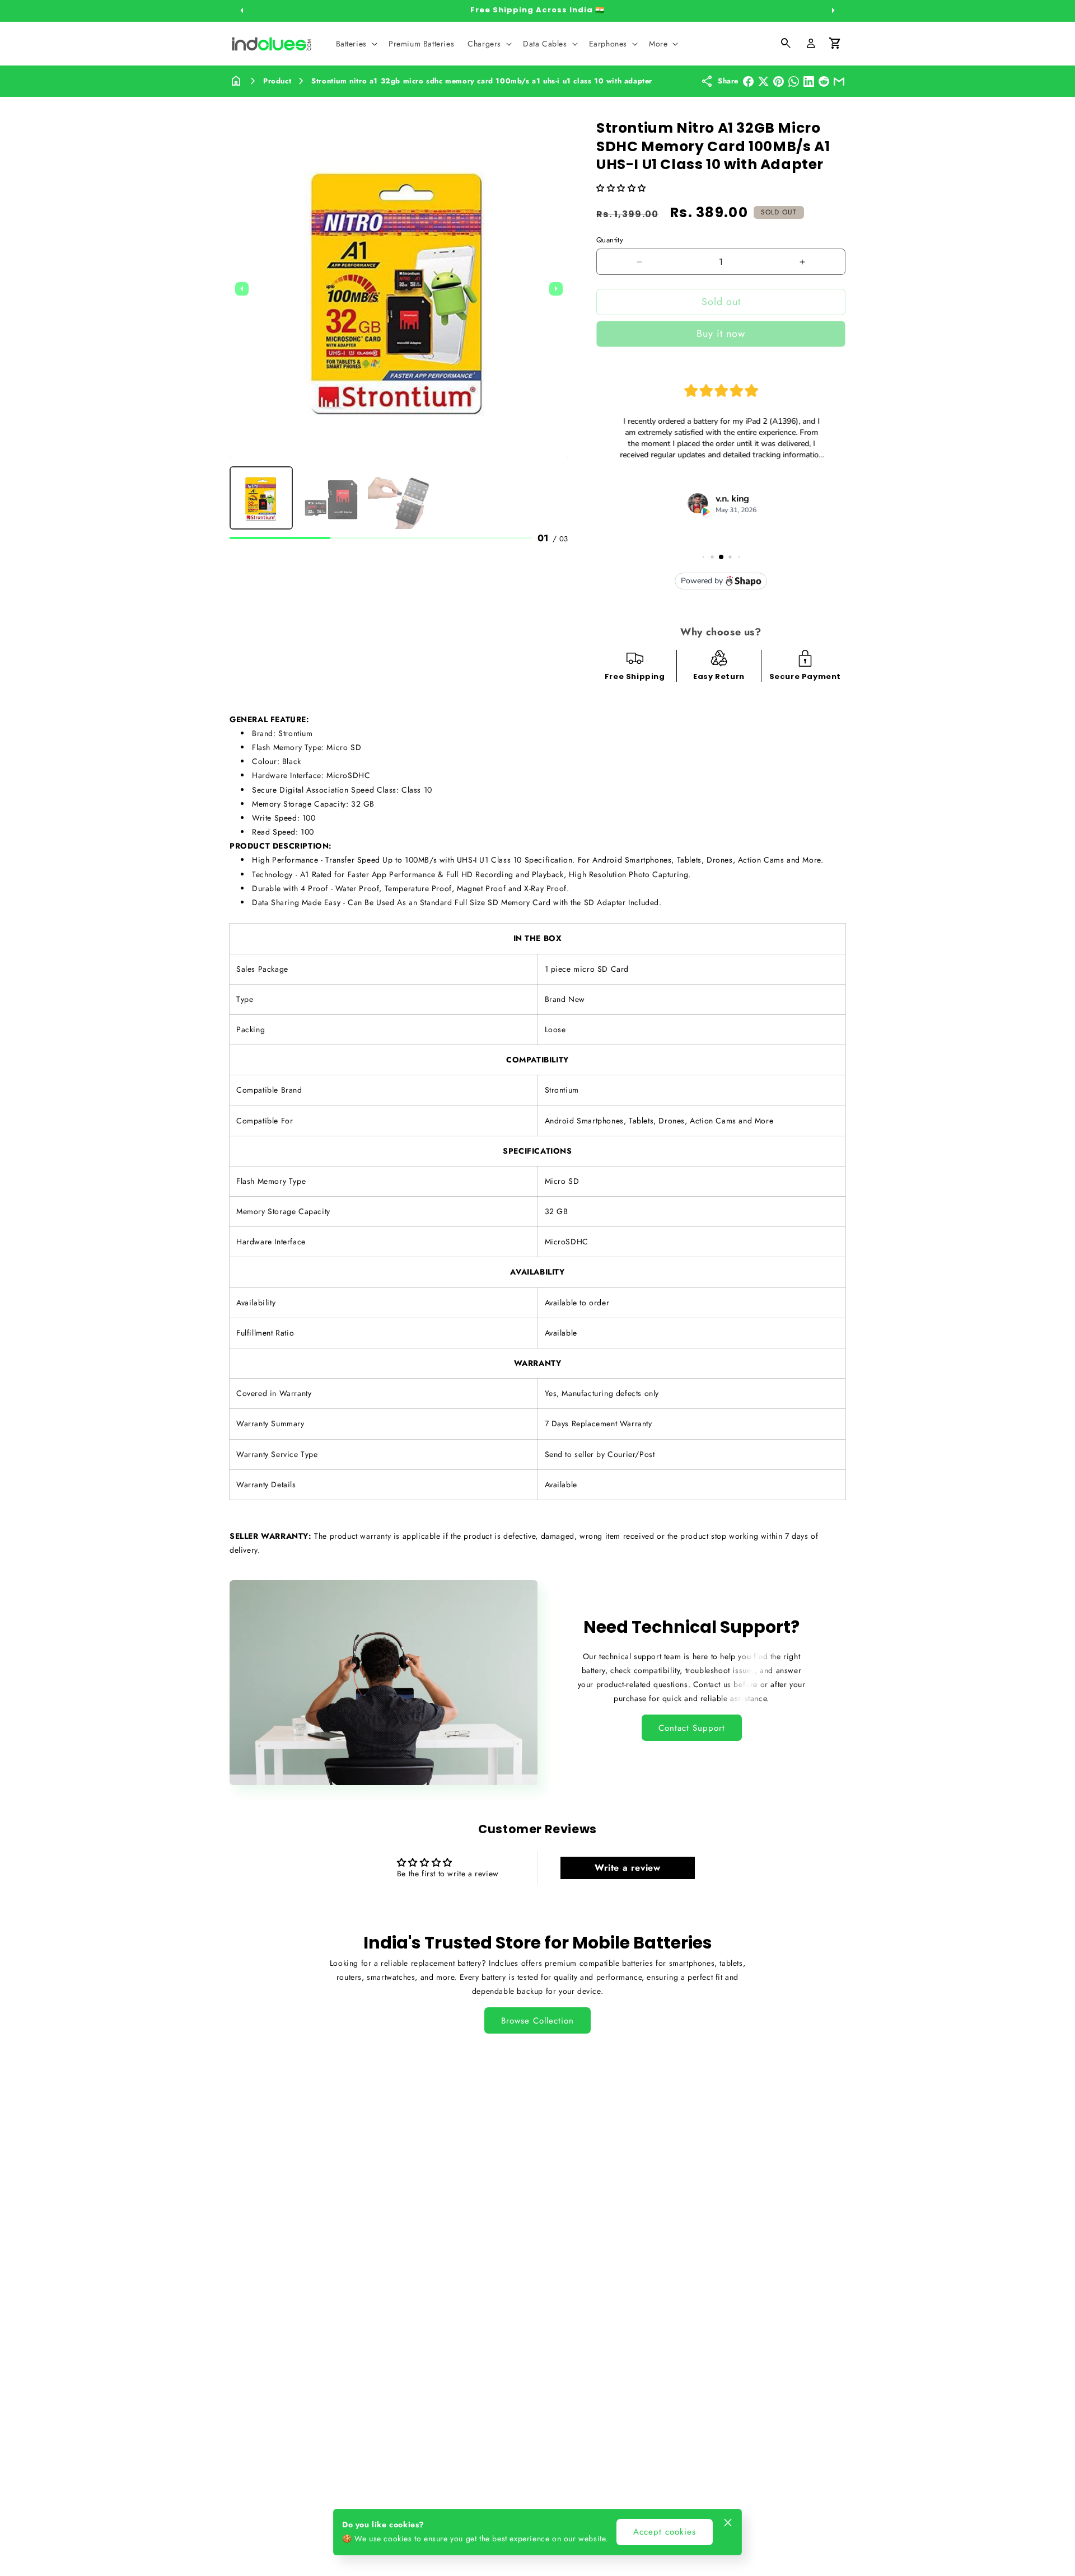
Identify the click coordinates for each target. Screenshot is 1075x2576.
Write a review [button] (627, 1868)
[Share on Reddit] (824, 81)
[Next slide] (556, 289)
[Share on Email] (839, 81)
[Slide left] (242, 11)
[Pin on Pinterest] (779, 81)
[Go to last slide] (242, 289)
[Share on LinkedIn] (809, 81)
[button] (356, 44)
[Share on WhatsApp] (794, 81)
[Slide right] (833, 11)
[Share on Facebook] (748, 81)
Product (277, 81)
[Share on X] (763, 81)
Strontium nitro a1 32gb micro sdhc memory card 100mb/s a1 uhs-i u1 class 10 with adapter (482, 81)
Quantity (610, 240)
